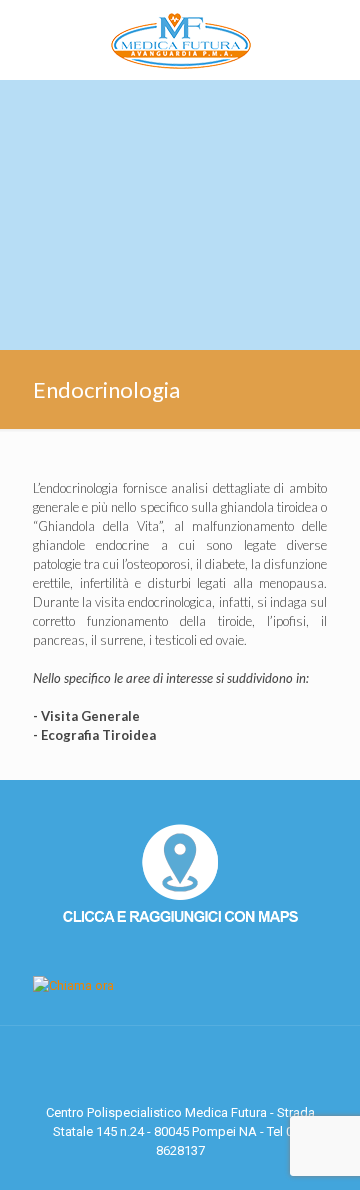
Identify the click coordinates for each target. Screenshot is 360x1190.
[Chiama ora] (73, 985)
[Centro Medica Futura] (180, 40)
